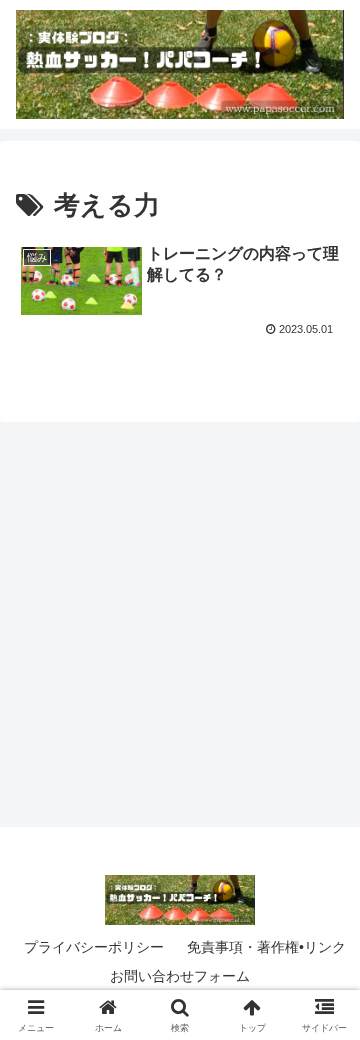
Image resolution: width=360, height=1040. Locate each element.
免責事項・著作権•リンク (266, 947)
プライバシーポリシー (94, 947)
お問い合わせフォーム (180, 976)
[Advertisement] (180, 618)
